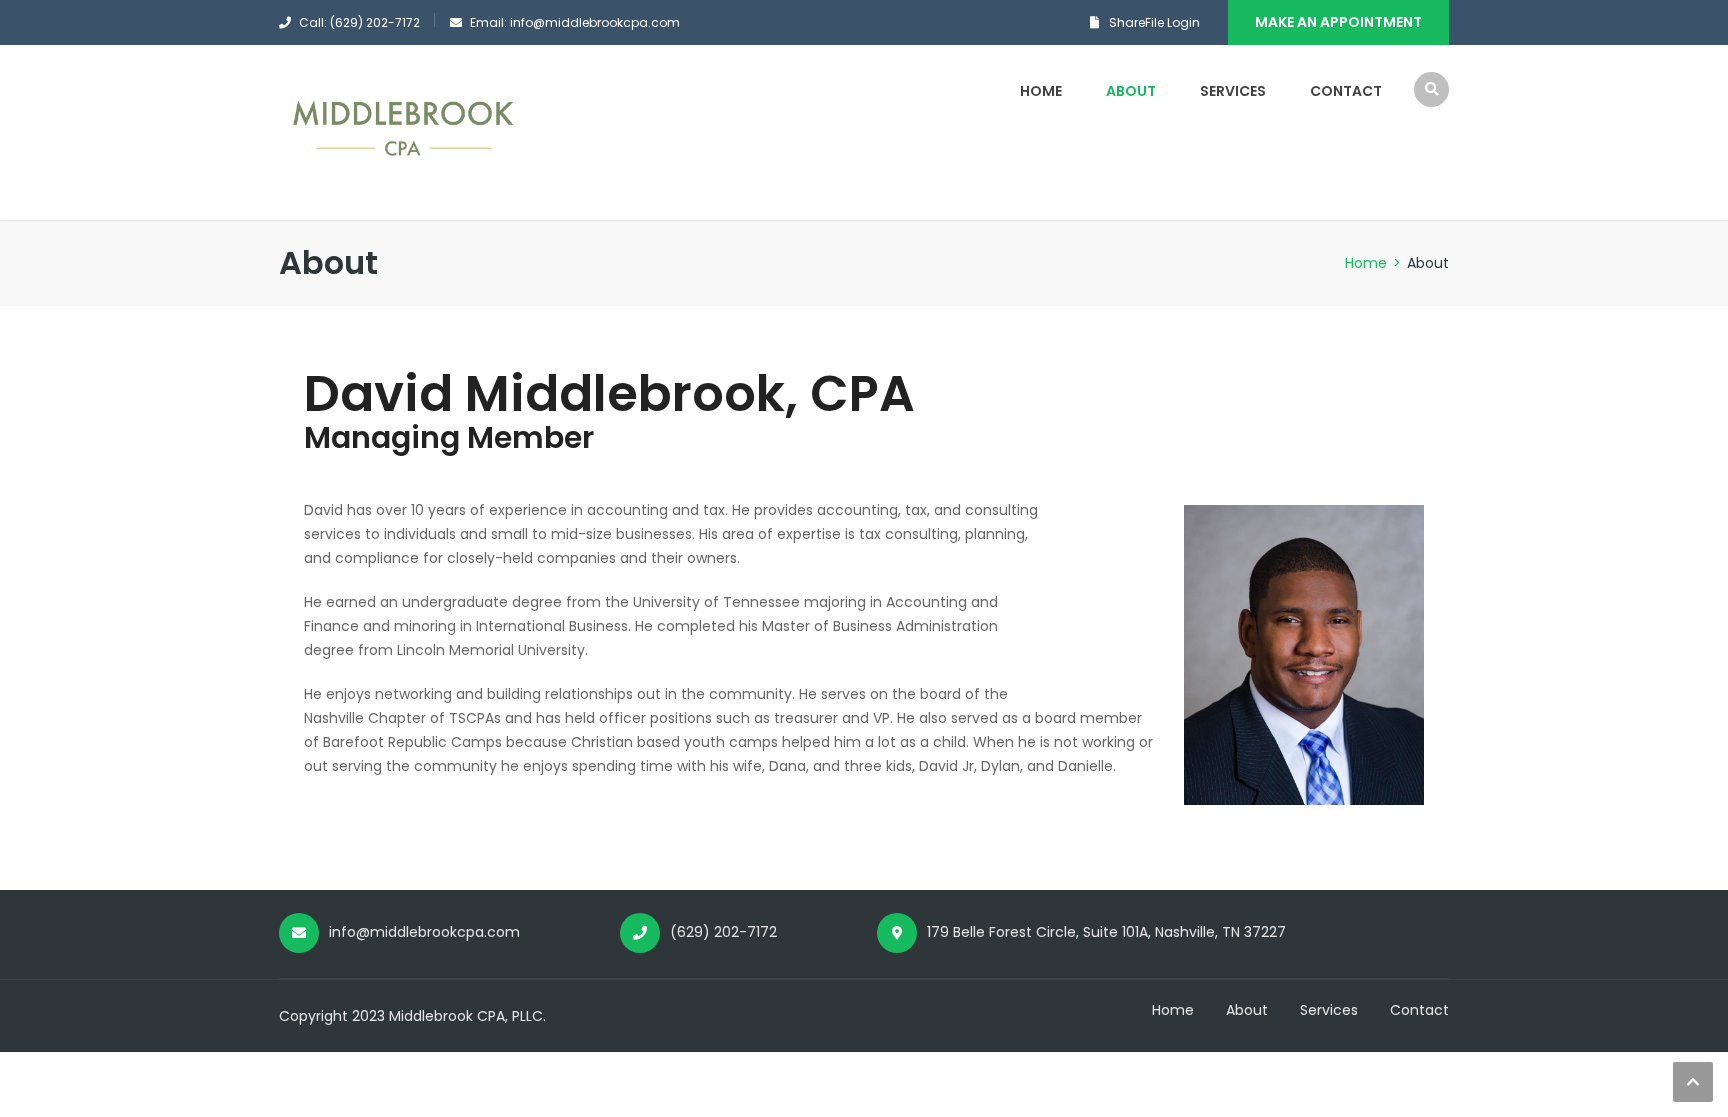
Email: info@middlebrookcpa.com (575, 22)
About (1131, 91)
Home (1041, 91)
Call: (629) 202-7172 (359, 22)
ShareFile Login (1154, 22)
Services (1233, 91)
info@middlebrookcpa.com (424, 932)
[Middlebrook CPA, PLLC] (404, 132)
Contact (1346, 91)
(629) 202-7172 (723, 932)
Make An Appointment (1338, 22)
